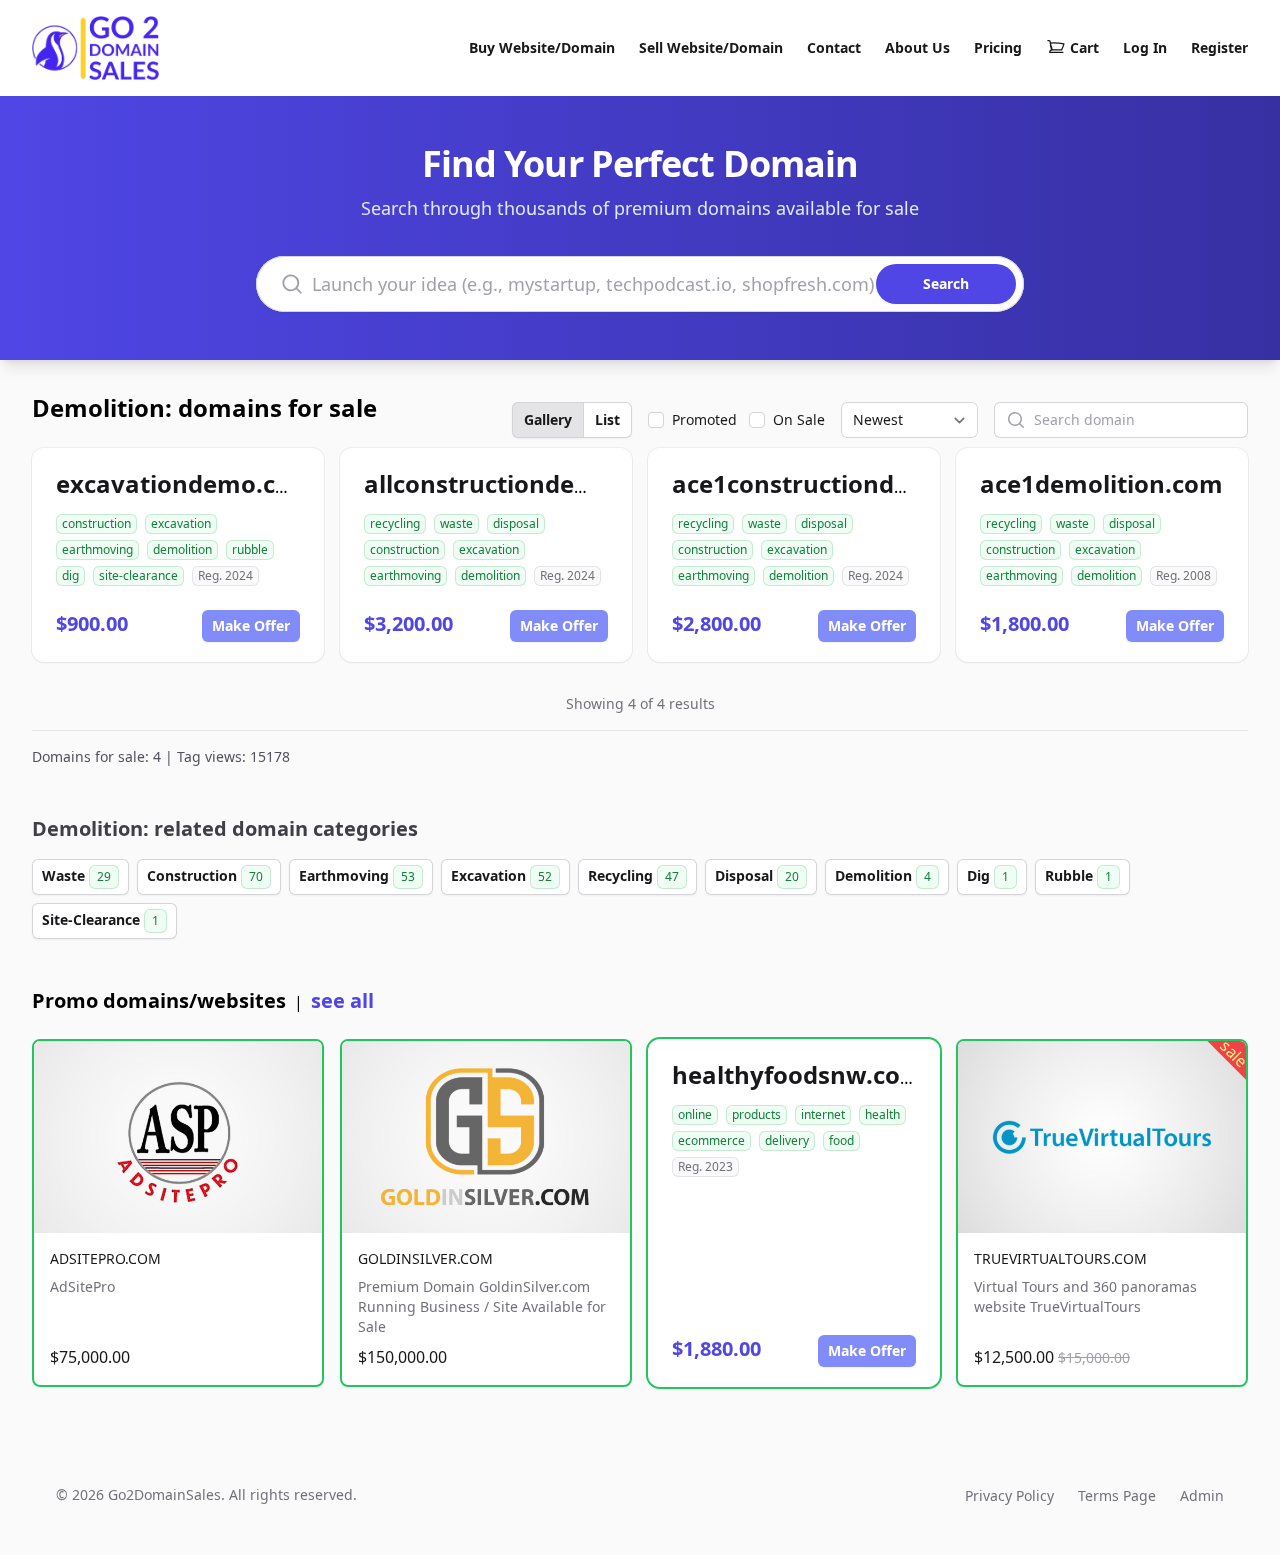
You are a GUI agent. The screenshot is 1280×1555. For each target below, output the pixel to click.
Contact (834, 47)
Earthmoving (357, 875)
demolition (182, 549)
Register (1219, 47)
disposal (516, 523)
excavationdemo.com (185, 483)
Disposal (757, 875)
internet (823, 1114)
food (841, 1140)
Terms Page (1117, 1495)
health (882, 1114)
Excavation (501, 875)
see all (342, 1000)
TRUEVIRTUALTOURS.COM (1060, 1258)
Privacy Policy (1009, 1495)
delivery (787, 1140)
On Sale (799, 419)
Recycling (633, 875)
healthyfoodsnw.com (798, 1074)
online (695, 1114)
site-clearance (138, 575)
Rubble (1078, 875)
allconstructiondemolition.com (548, 483)
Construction (205, 875)
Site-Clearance (100, 919)
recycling (395, 523)
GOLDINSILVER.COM (425, 1258)
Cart (1084, 47)
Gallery (548, 419)
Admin (1202, 1495)
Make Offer (251, 625)
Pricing (998, 47)
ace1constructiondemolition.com (869, 483)
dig (70, 575)
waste (456, 523)
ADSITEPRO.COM (105, 1258)
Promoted (704, 419)
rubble (250, 549)
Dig (988, 875)
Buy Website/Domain (542, 47)
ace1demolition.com (1101, 483)
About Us (917, 47)
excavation (181, 523)
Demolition (883, 875)
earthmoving (97, 549)
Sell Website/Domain (711, 47)
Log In (1145, 47)
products (756, 1114)
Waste (76, 875)
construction (96, 523)
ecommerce (711, 1140)
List (607, 419)
